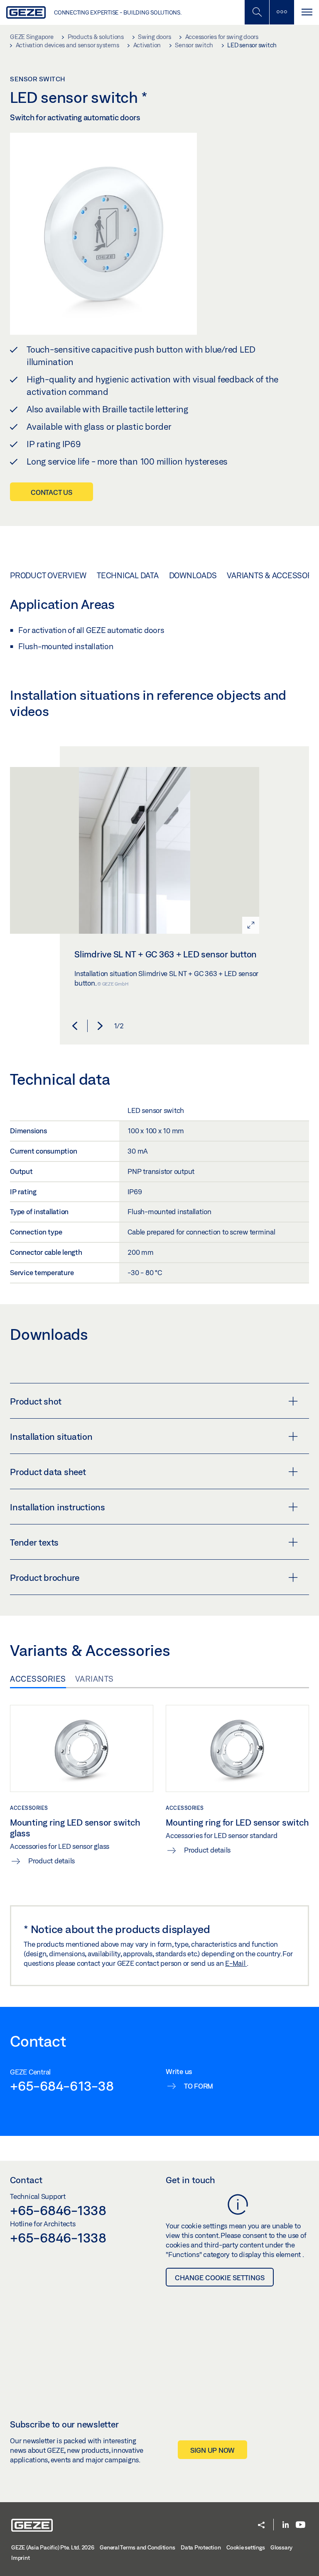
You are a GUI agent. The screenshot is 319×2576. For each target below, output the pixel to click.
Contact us (52, 492)
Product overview (48, 575)
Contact (26, 2180)
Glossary (281, 2547)
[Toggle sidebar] (282, 12)
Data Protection (201, 2547)
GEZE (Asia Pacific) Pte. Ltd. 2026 (53, 2547)
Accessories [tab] (38, 1679)
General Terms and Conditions (137, 2547)
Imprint (20, 2558)
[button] (75, 1026)
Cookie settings (245, 2547)
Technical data (128, 575)
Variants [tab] (94, 1679)
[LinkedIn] (286, 2525)
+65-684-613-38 (62, 2086)
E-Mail (236, 1963)
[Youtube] (301, 2525)
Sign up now (212, 2450)
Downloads (193, 575)
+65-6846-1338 (58, 2210)
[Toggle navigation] (307, 12)
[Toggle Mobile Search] (257, 12)
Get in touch (190, 2180)
